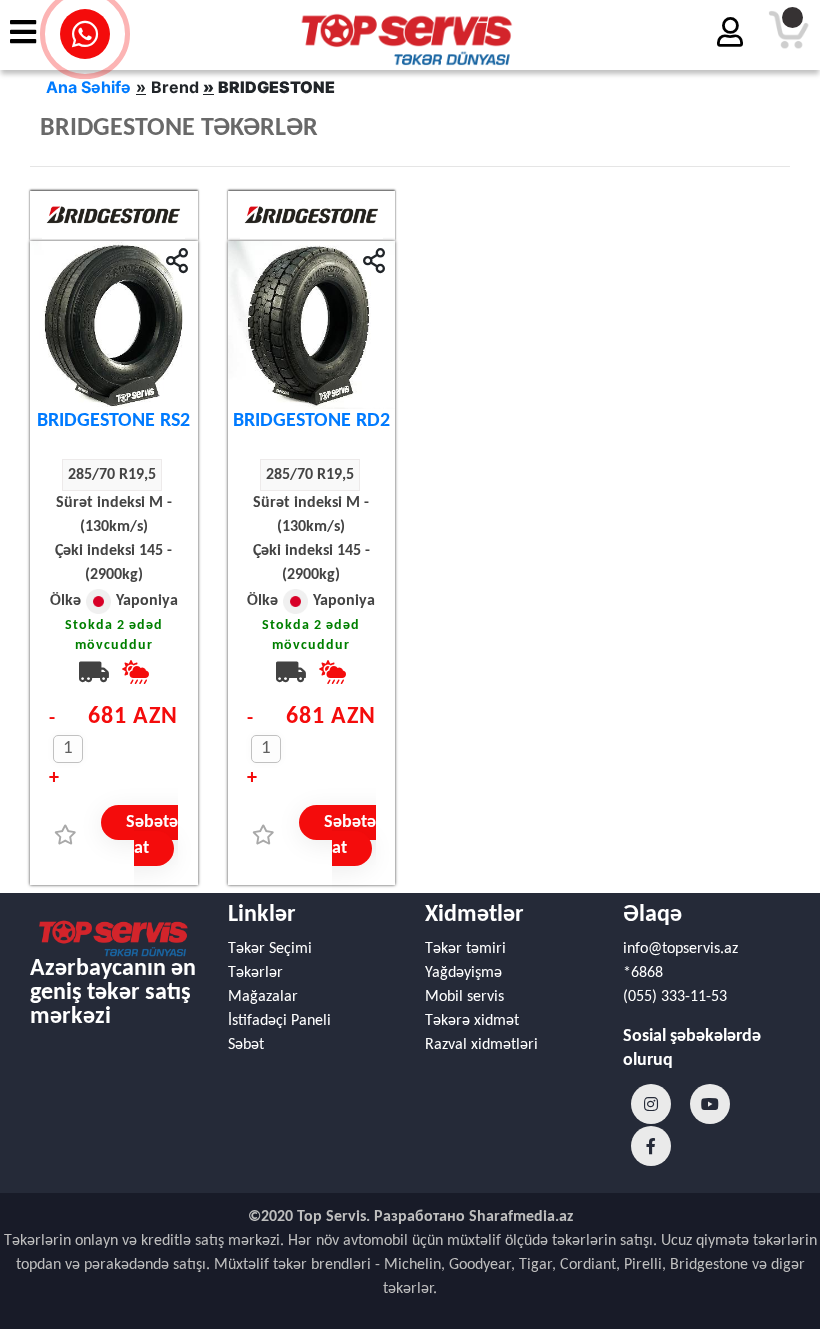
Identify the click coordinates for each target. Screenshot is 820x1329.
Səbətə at (152, 835)
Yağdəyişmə (463, 973)
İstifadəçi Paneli (279, 1021)
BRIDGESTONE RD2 (311, 421)
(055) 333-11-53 (675, 997)
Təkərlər (255, 973)
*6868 (643, 973)
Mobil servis (464, 997)
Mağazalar (263, 997)
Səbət (246, 1045)
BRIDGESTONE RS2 (113, 421)
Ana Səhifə (88, 87)
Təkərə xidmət (472, 1021)
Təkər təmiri (465, 949)
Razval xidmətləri (481, 1045)
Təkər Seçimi (270, 949)
